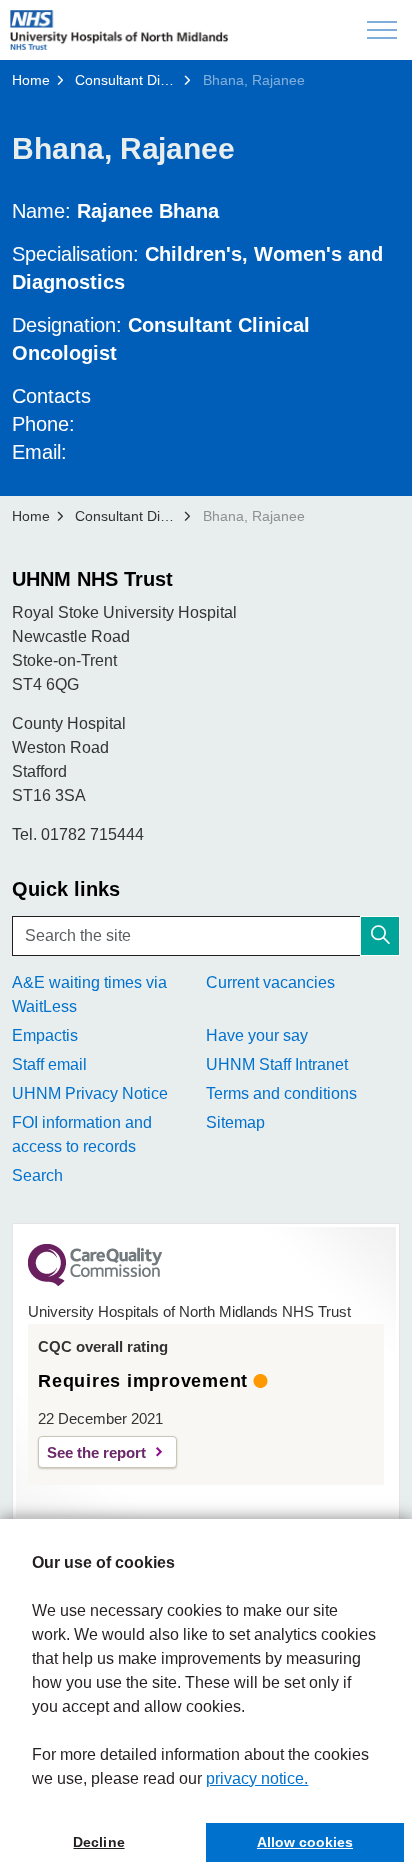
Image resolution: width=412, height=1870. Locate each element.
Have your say (257, 1035)
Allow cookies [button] (305, 1842)
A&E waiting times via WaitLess (89, 994)
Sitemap (235, 1122)
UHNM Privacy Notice (90, 1093)
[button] (380, 936)
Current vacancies (270, 982)
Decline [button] (98, 1842)
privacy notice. (257, 1778)
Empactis (45, 1035)
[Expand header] (382, 30)
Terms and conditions (281, 1093)
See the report (96, 1452)
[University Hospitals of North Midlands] (119, 30)
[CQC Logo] (95, 1281)
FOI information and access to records (82, 1134)
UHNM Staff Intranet (277, 1064)
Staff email (49, 1064)
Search (37, 1175)
